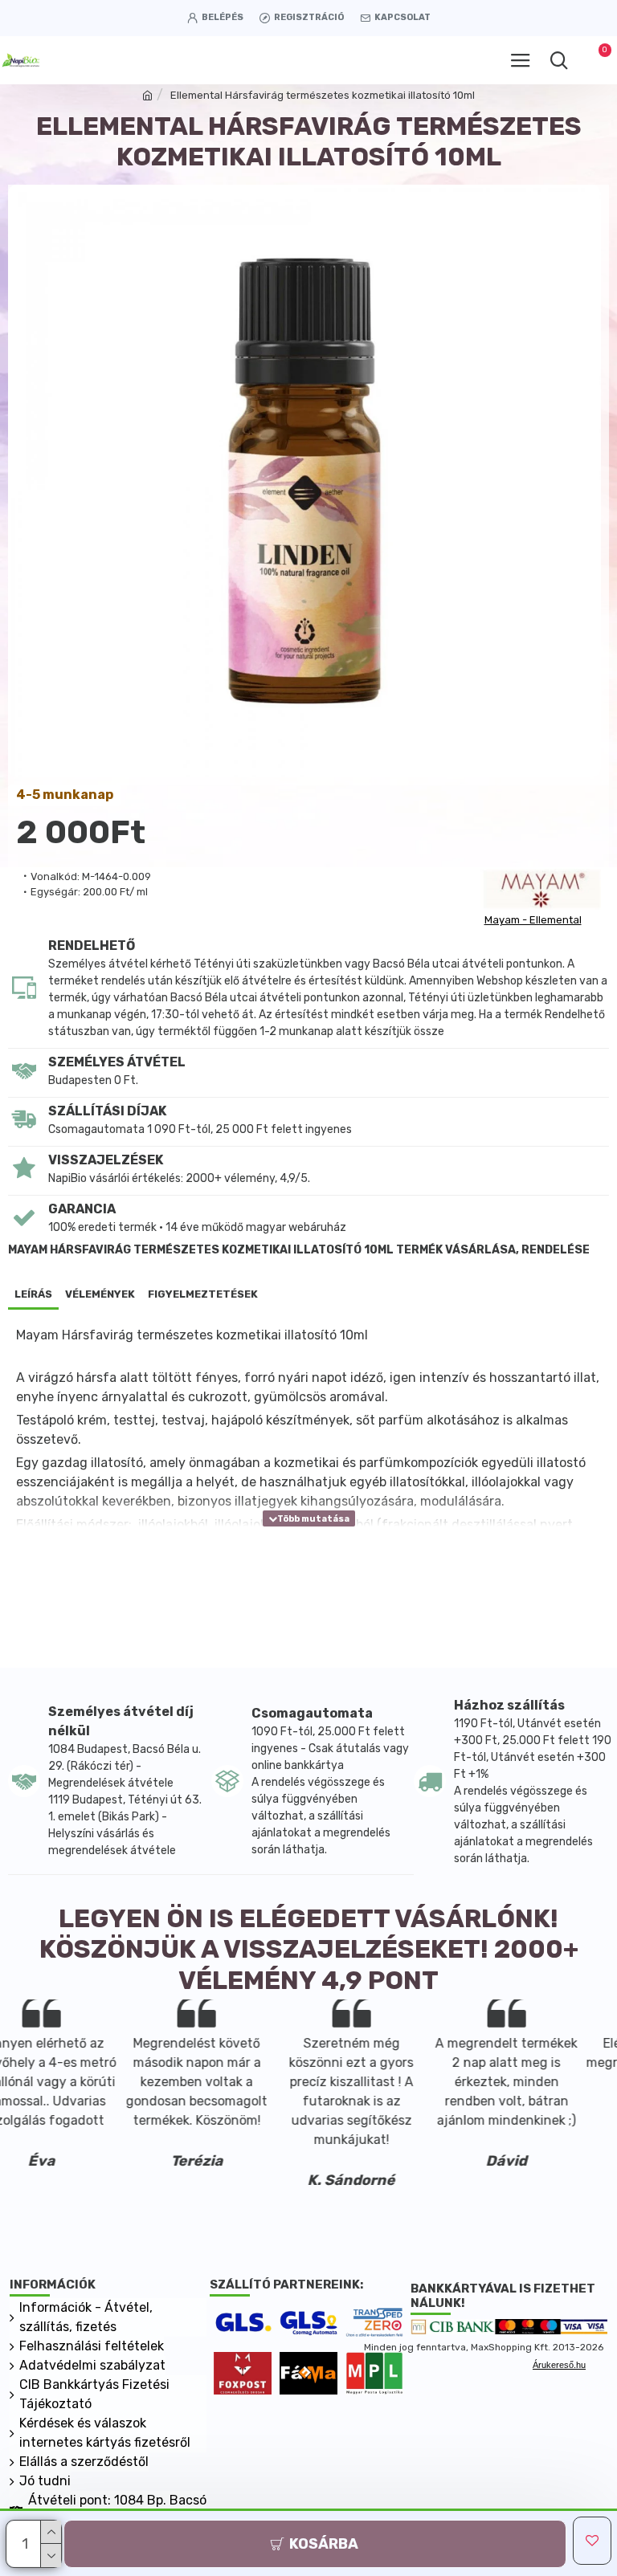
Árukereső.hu (559, 2365)
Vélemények (100, 1294)
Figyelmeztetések (203, 1294)
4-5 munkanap (65, 795)
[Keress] (559, 60)
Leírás (33, 1294)
